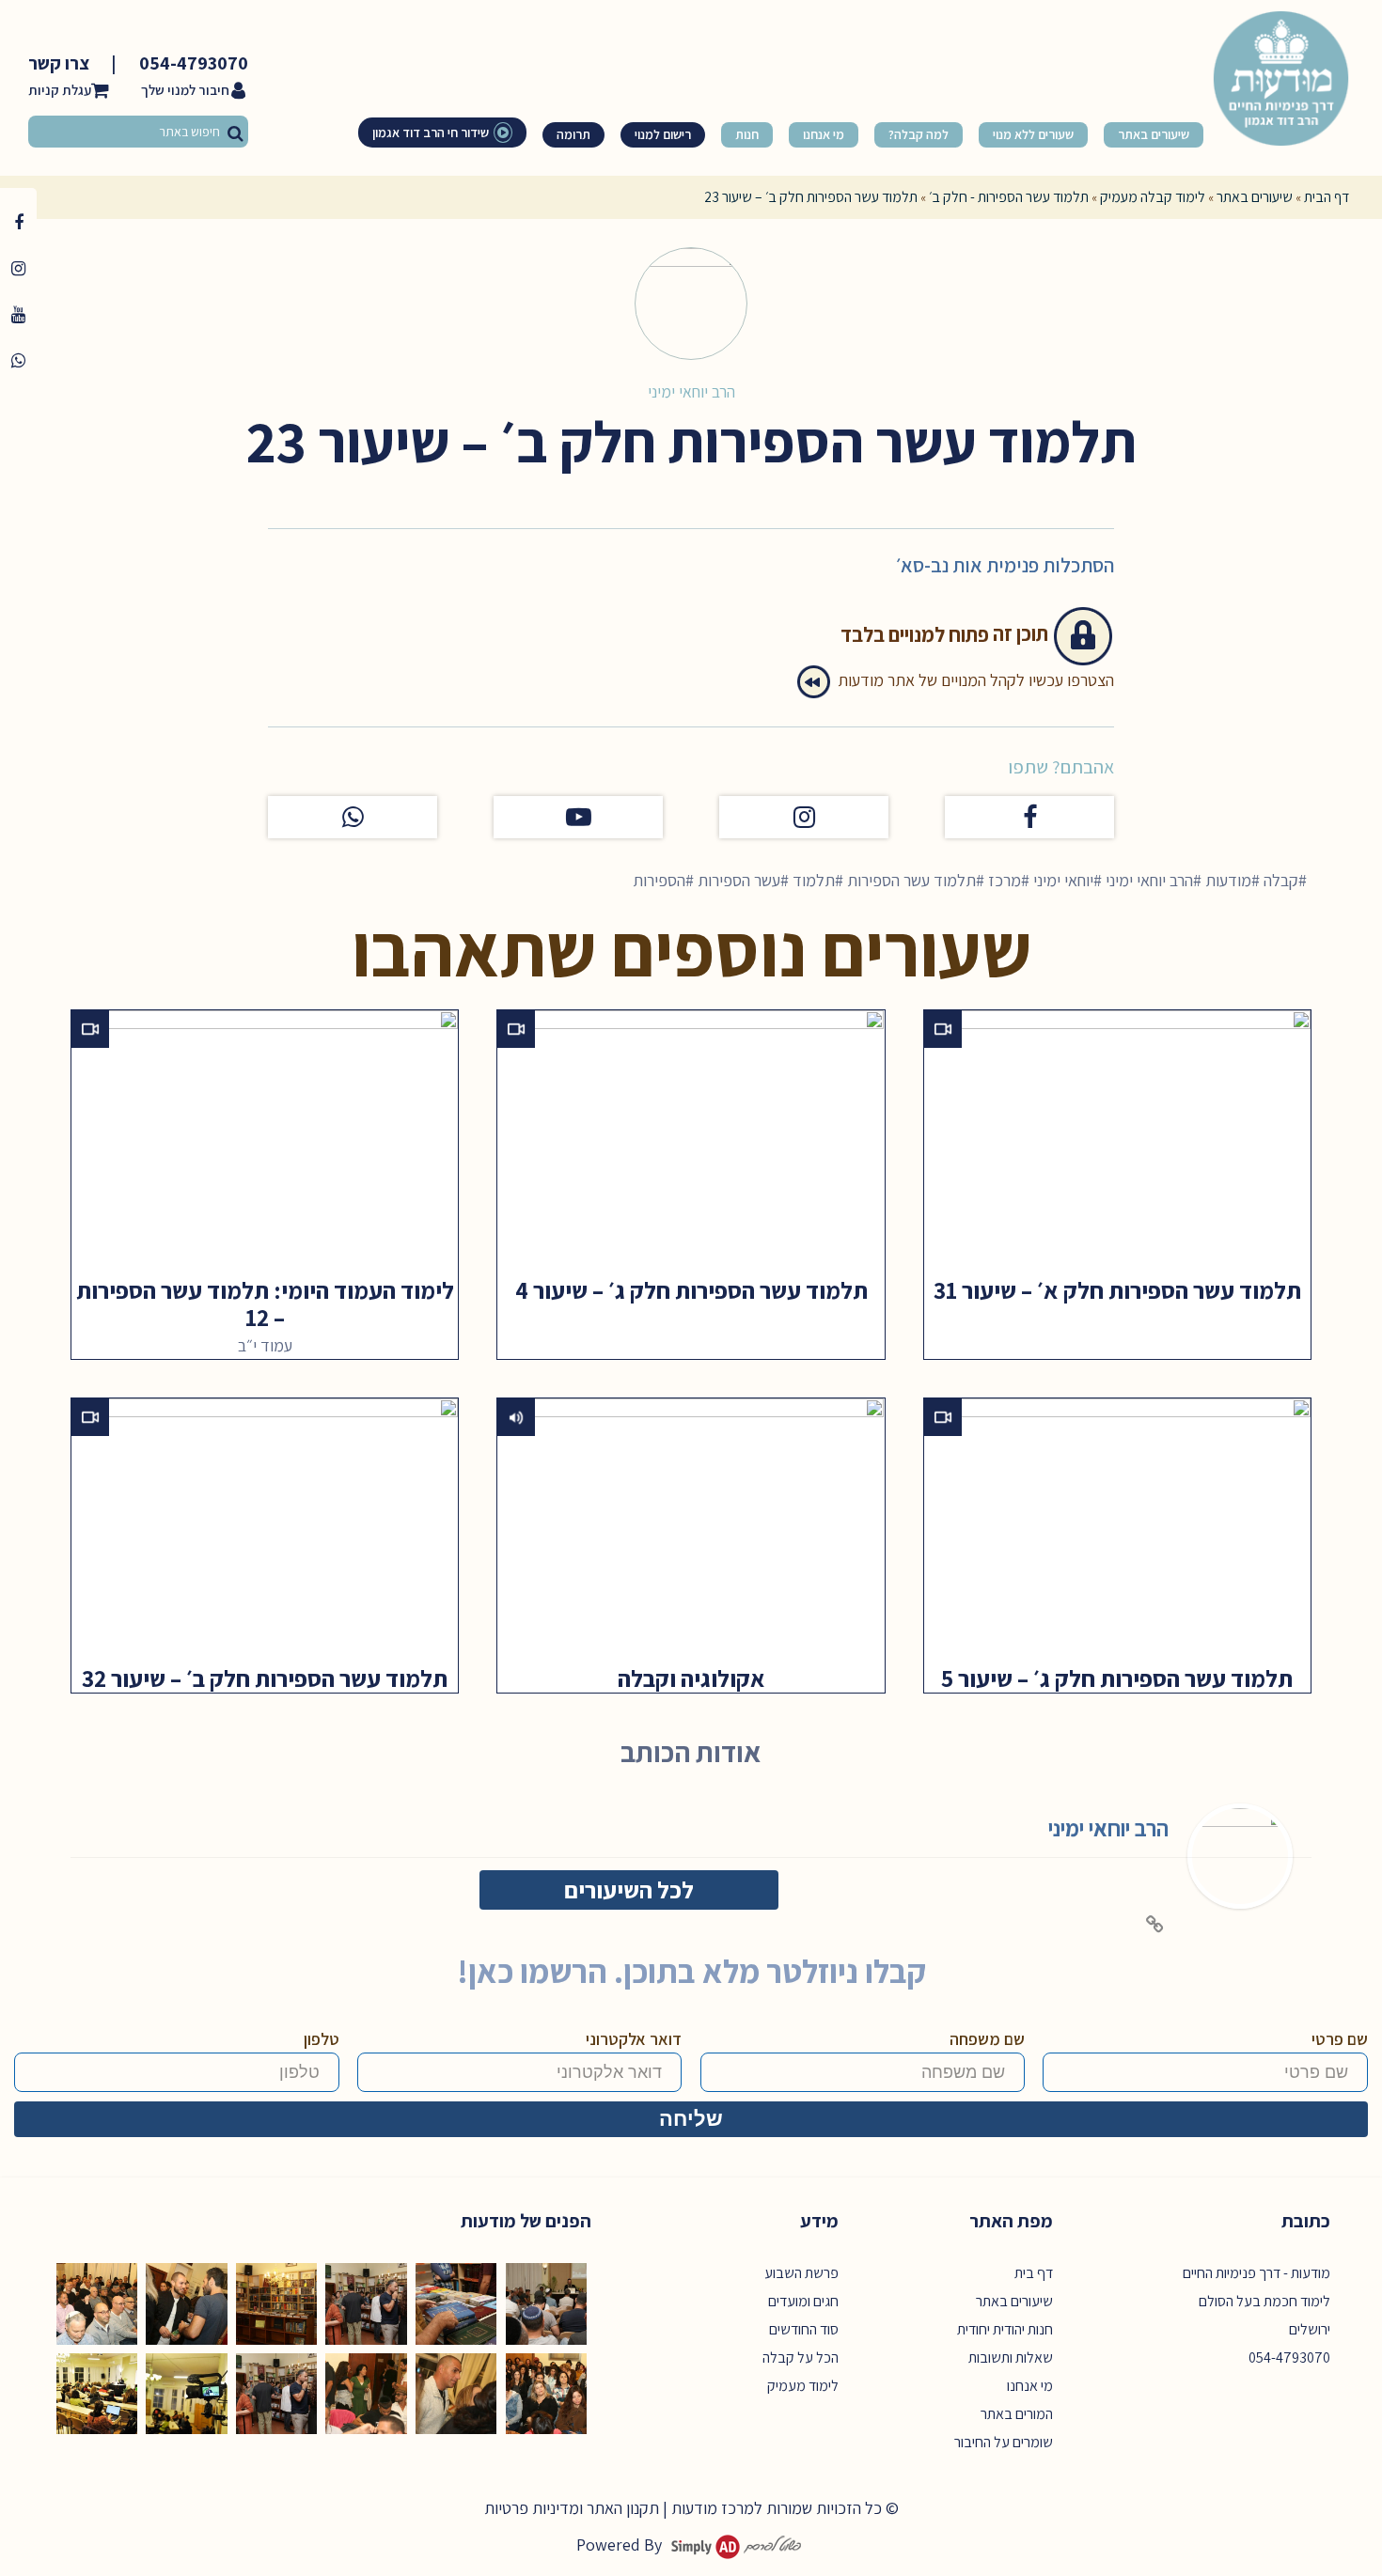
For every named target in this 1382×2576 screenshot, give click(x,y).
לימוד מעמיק (803, 2386)
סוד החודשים (804, 2329)
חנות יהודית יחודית (1005, 2329)
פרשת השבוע (801, 2273)
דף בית (1034, 2273)
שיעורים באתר (1255, 197)
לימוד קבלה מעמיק (1153, 197)
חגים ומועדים (803, 2301)
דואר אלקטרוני (634, 2039)
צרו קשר (59, 63)
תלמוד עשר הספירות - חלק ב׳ (1009, 197)
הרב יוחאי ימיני (691, 391)
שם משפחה (987, 2039)
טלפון (322, 2039)
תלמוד (814, 880)
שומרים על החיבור (1004, 2442)
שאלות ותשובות (1011, 2357)
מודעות (1228, 880)
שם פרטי (1340, 2039)
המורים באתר (1017, 2414)
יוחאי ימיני (1063, 880)
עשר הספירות (739, 880)
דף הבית (1327, 197)
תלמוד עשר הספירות (911, 880)
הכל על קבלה (801, 2357)
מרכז (1005, 880)
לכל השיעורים (629, 1889)
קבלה (1281, 880)
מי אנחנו (1030, 2386)
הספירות (659, 880)
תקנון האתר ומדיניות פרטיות (572, 2508)
